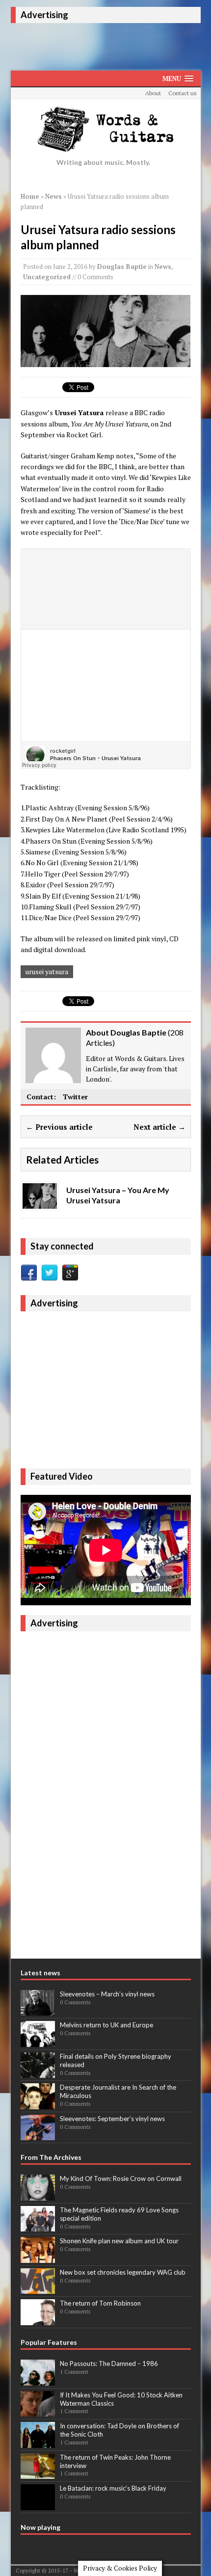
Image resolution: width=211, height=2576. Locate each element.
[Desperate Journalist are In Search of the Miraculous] (38, 2104)
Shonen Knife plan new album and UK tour (119, 2241)
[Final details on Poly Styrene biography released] (38, 2072)
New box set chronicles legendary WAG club (123, 2272)
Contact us (183, 93)
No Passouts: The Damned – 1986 (109, 2364)
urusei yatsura (47, 971)
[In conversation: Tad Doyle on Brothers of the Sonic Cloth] (38, 2443)
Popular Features (49, 2342)
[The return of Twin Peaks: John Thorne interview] (38, 2473)
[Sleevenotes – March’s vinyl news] (38, 2010)
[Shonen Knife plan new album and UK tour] (38, 2257)
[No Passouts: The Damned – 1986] (38, 2380)
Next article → (159, 1127)
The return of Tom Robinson (100, 2303)
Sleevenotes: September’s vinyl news (112, 2119)
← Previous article (59, 1127)
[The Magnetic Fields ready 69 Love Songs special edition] (38, 2227)
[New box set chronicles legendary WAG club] (38, 2289)
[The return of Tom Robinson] (38, 2320)
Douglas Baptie (122, 266)
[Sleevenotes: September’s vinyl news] (38, 2135)
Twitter (75, 1097)
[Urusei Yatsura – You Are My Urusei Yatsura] (40, 1203)
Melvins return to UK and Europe (106, 2025)
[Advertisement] (111, 45)
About (153, 93)
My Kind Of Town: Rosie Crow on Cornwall (121, 2178)
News (163, 266)
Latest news (40, 1973)
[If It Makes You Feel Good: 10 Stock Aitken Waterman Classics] (38, 2411)
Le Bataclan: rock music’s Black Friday (113, 2488)
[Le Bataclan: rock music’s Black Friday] (38, 2505)
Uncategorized (47, 277)
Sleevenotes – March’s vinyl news (107, 1994)
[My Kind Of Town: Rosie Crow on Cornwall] (38, 2195)
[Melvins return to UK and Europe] (38, 2042)
